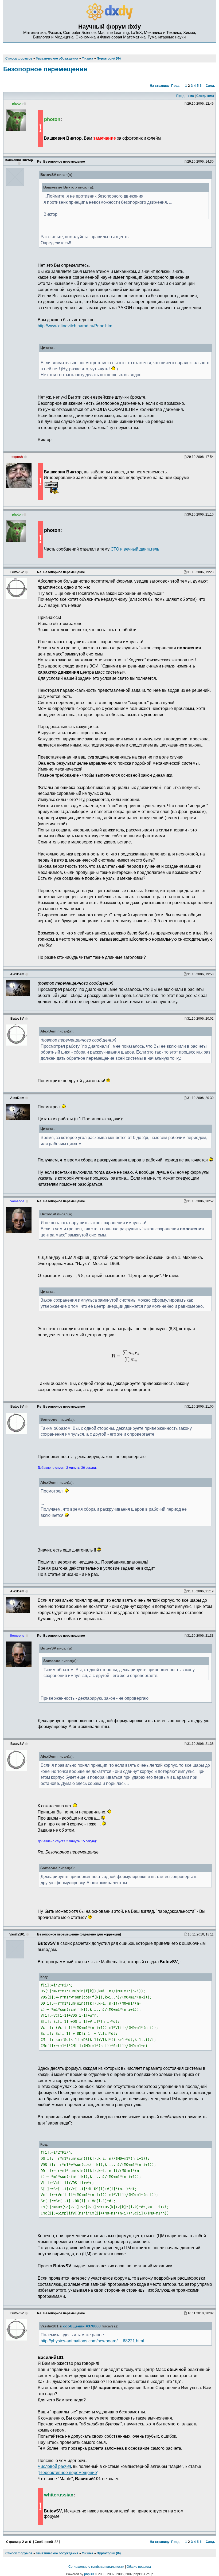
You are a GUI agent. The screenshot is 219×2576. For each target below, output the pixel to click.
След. (210, 86)
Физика (87, 2553)
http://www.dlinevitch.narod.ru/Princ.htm (75, 326)
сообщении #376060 (82, 2326)
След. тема (205, 96)
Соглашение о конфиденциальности (96, 2567)
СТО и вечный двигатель (135, 549)
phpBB (89, 2574)
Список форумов (19, 2553)
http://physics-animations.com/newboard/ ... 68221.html (92, 2341)
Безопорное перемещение (45, 69)
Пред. (176, 86)
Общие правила (139, 2567)
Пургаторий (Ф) (109, 2553)
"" (68, 2472)
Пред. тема (185, 96)
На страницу (160, 86)
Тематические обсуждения (57, 2553)
